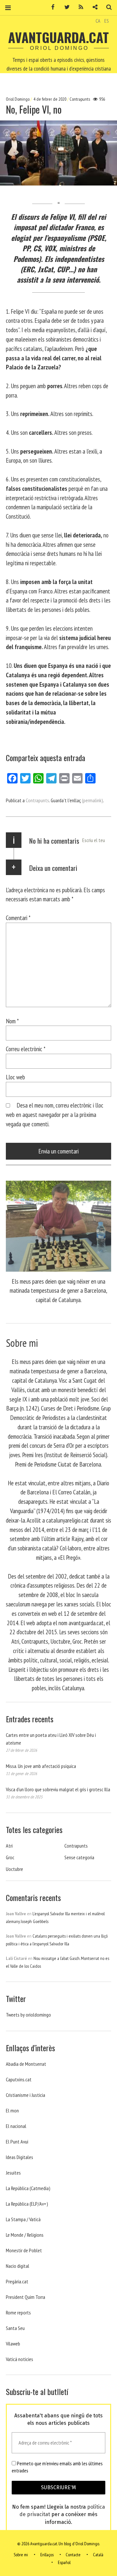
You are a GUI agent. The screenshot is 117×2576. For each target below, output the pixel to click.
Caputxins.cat (19, 2079)
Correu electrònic (26, 1049)
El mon (12, 2110)
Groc (10, 1857)
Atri (9, 1846)
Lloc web (15, 1077)
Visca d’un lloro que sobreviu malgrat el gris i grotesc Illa (58, 1789)
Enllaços (47, 2555)
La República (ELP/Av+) (27, 2204)
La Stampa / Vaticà (23, 2219)
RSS (79, 7)
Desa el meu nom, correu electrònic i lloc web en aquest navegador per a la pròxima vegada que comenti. (55, 1114)
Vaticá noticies (19, 2359)
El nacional (16, 2126)
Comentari (18, 918)
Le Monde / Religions (25, 2235)
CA (98, 21)
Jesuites (13, 2173)
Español (64, 2562)
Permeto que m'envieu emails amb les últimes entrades (57, 2467)
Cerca (107, 7)
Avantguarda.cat (58, 37)
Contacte (73, 2555)
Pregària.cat (17, 2281)
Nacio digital (18, 2266)
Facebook (51, 7)
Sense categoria (79, 1857)
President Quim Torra (26, 2297)
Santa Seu (15, 2328)
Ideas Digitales (19, 2157)
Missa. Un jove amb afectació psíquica (41, 1766)
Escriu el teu (94, 840)
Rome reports (18, 2312)
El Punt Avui (17, 2142)
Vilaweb (13, 2344)
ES (107, 21)
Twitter (65, 7)
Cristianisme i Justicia (26, 2095)
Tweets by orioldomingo (28, 2015)
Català (98, 2555)
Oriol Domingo (18, 99)
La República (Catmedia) (28, 2188)
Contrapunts (80, 99)
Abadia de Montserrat (26, 2064)
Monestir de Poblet (24, 2250)
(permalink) (92, 800)
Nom (12, 1021)
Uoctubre (14, 1869)
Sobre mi (21, 2555)
